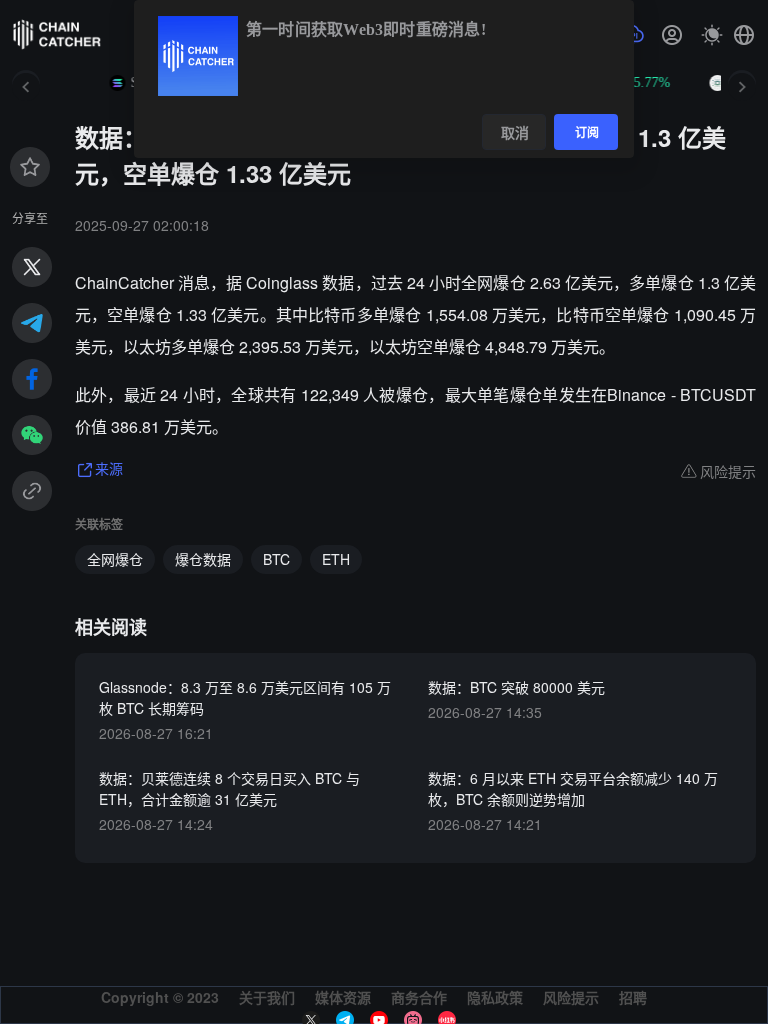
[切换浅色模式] (712, 35)
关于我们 (267, 997)
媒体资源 (343, 997)
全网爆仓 (115, 559)
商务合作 (419, 997)
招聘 (633, 997)
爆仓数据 (203, 559)
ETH (336, 559)
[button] (744, 35)
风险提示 (571, 997)
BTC (276, 559)
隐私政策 (495, 997)
